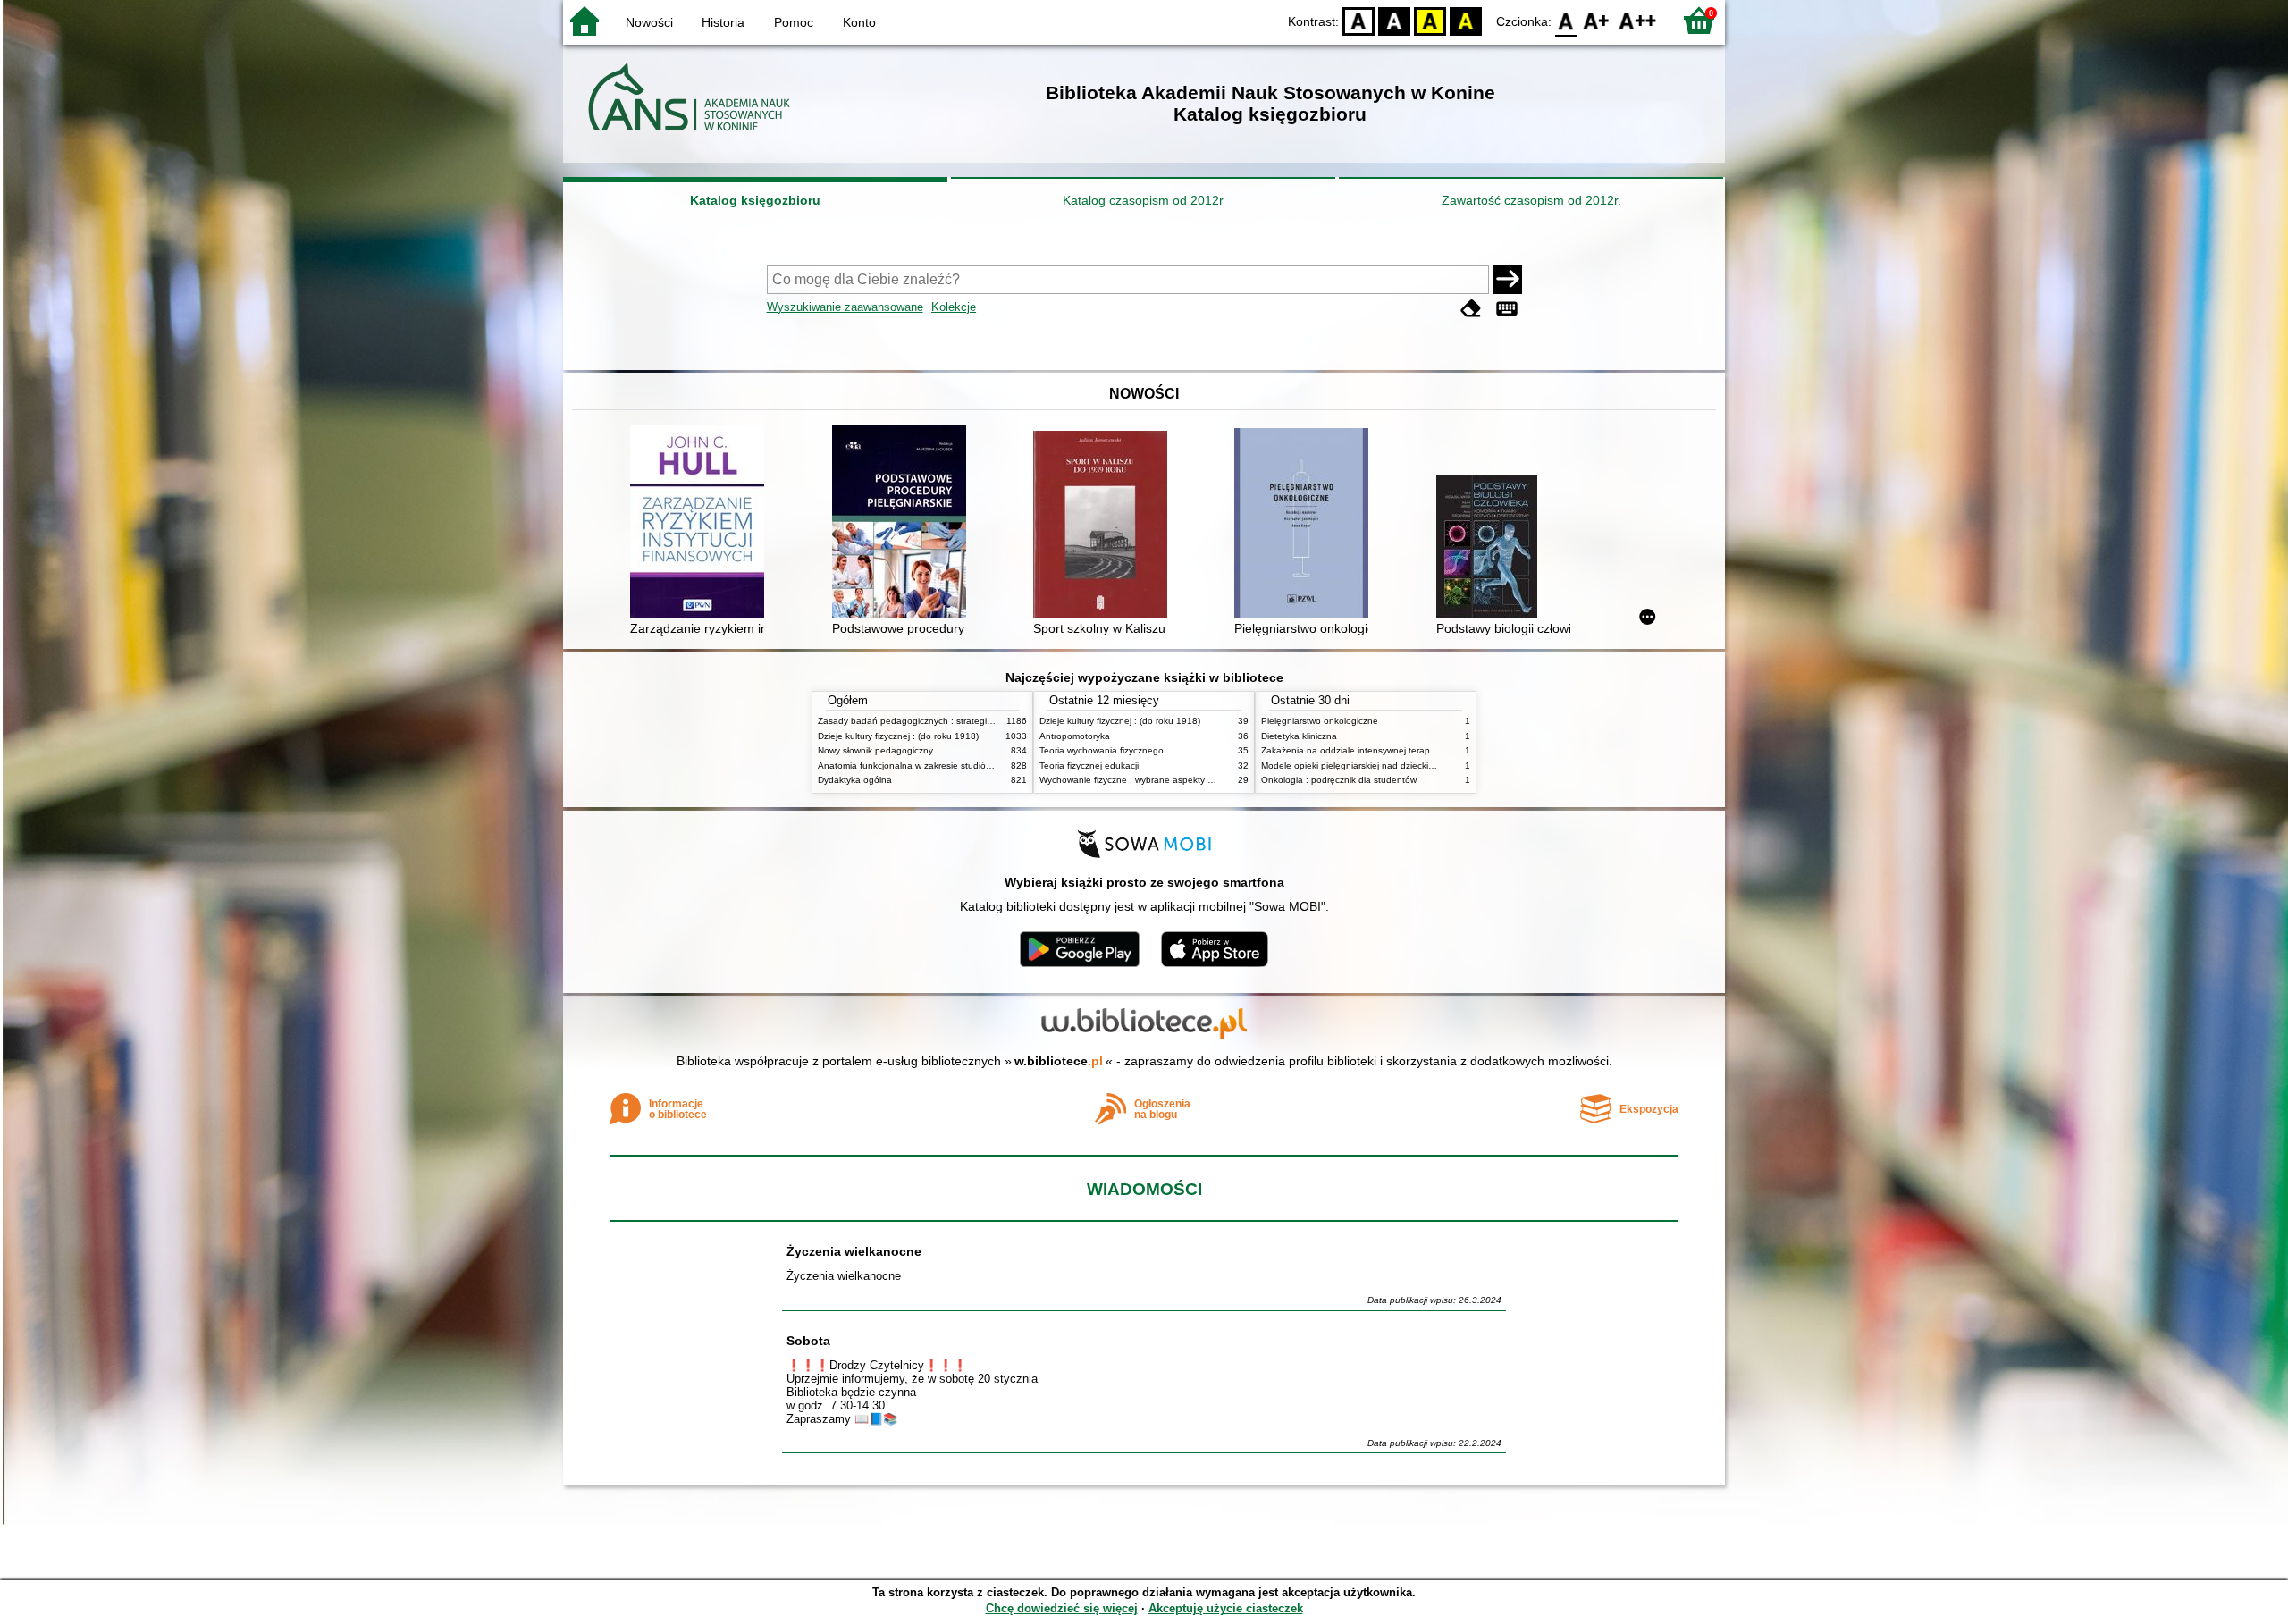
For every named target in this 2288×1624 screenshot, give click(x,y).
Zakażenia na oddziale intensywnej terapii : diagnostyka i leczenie (1397, 750)
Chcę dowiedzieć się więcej (1062, 1608)
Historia (723, 22)
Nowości (649, 22)
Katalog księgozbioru (755, 200)
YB (1430, 20)
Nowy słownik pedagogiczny (875, 750)
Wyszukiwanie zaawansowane (845, 307)
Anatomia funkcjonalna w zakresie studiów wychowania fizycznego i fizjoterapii (979, 766)
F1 (1597, 20)
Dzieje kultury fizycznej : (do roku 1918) (898, 736)
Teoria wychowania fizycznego (1102, 750)
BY (1466, 20)
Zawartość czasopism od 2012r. (1531, 200)
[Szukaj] (1508, 280)
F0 (1566, 20)
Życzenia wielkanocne (854, 1251)
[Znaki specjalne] (1507, 309)
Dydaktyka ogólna (855, 780)
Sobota (808, 1341)
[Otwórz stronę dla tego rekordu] (702, 523)
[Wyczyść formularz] (1471, 309)
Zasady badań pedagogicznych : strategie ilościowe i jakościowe (951, 721)
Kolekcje (954, 307)
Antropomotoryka (1075, 736)
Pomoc (794, 22)
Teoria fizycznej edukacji (1089, 766)
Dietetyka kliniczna (1299, 736)
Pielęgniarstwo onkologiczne (1320, 721)
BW (1394, 20)
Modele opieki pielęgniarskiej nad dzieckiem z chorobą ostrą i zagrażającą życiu (1425, 766)
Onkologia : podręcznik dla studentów (1339, 780)
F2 (1638, 20)
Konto (859, 22)
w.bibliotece (1059, 1061)
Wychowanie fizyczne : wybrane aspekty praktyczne (1146, 780)
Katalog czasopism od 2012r (1143, 200)
